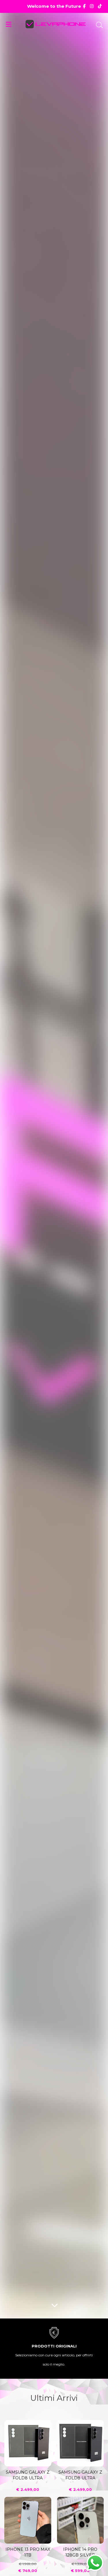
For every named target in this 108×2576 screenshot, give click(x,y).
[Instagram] (92, 6)
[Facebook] (84, 6)
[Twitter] (100, 6)
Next (95, 2538)
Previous (13, 2538)
